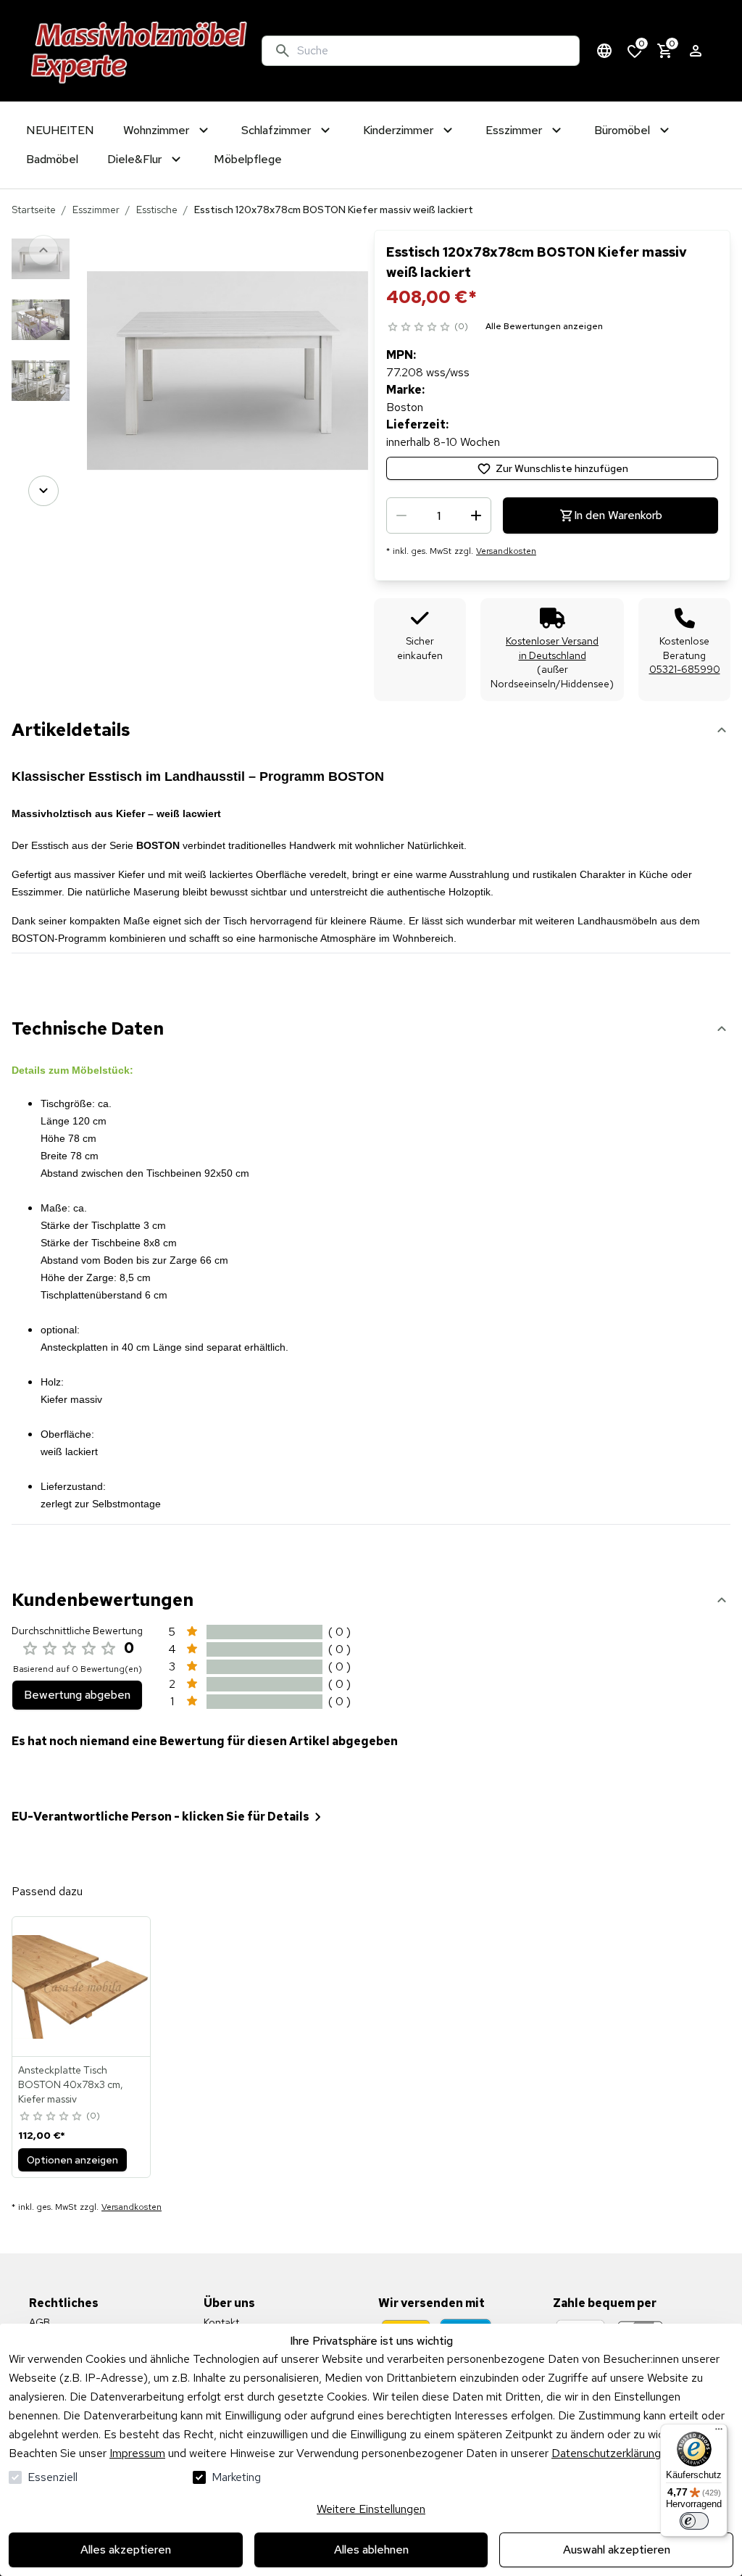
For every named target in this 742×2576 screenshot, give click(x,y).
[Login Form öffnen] (696, 51)
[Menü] (719, 2432)
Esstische (157, 210)
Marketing (236, 2477)
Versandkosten (506, 551)
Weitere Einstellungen (371, 2509)
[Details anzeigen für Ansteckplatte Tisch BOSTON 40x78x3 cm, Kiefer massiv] (82, 1987)
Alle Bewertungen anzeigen (544, 326)
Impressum (137, 2453)
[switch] (694, 2521)
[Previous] (43, 250)
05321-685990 (685, 669)
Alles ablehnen (371, 2550)
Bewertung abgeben (77, 1695)
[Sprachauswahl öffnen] (604, 51)
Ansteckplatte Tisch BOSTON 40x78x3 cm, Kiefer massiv (71, 2084)
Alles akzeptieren (126, 2550)
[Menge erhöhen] (476, 515)
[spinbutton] (439, 515)
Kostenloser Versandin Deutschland (552, 648)
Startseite (34, 210)
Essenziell (53, 2477)
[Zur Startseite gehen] (139, 51)
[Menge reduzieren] (401, 515)
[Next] (43, 491)
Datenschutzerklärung (606, 2453)
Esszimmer (96, 210)
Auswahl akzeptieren (617, 2550)
